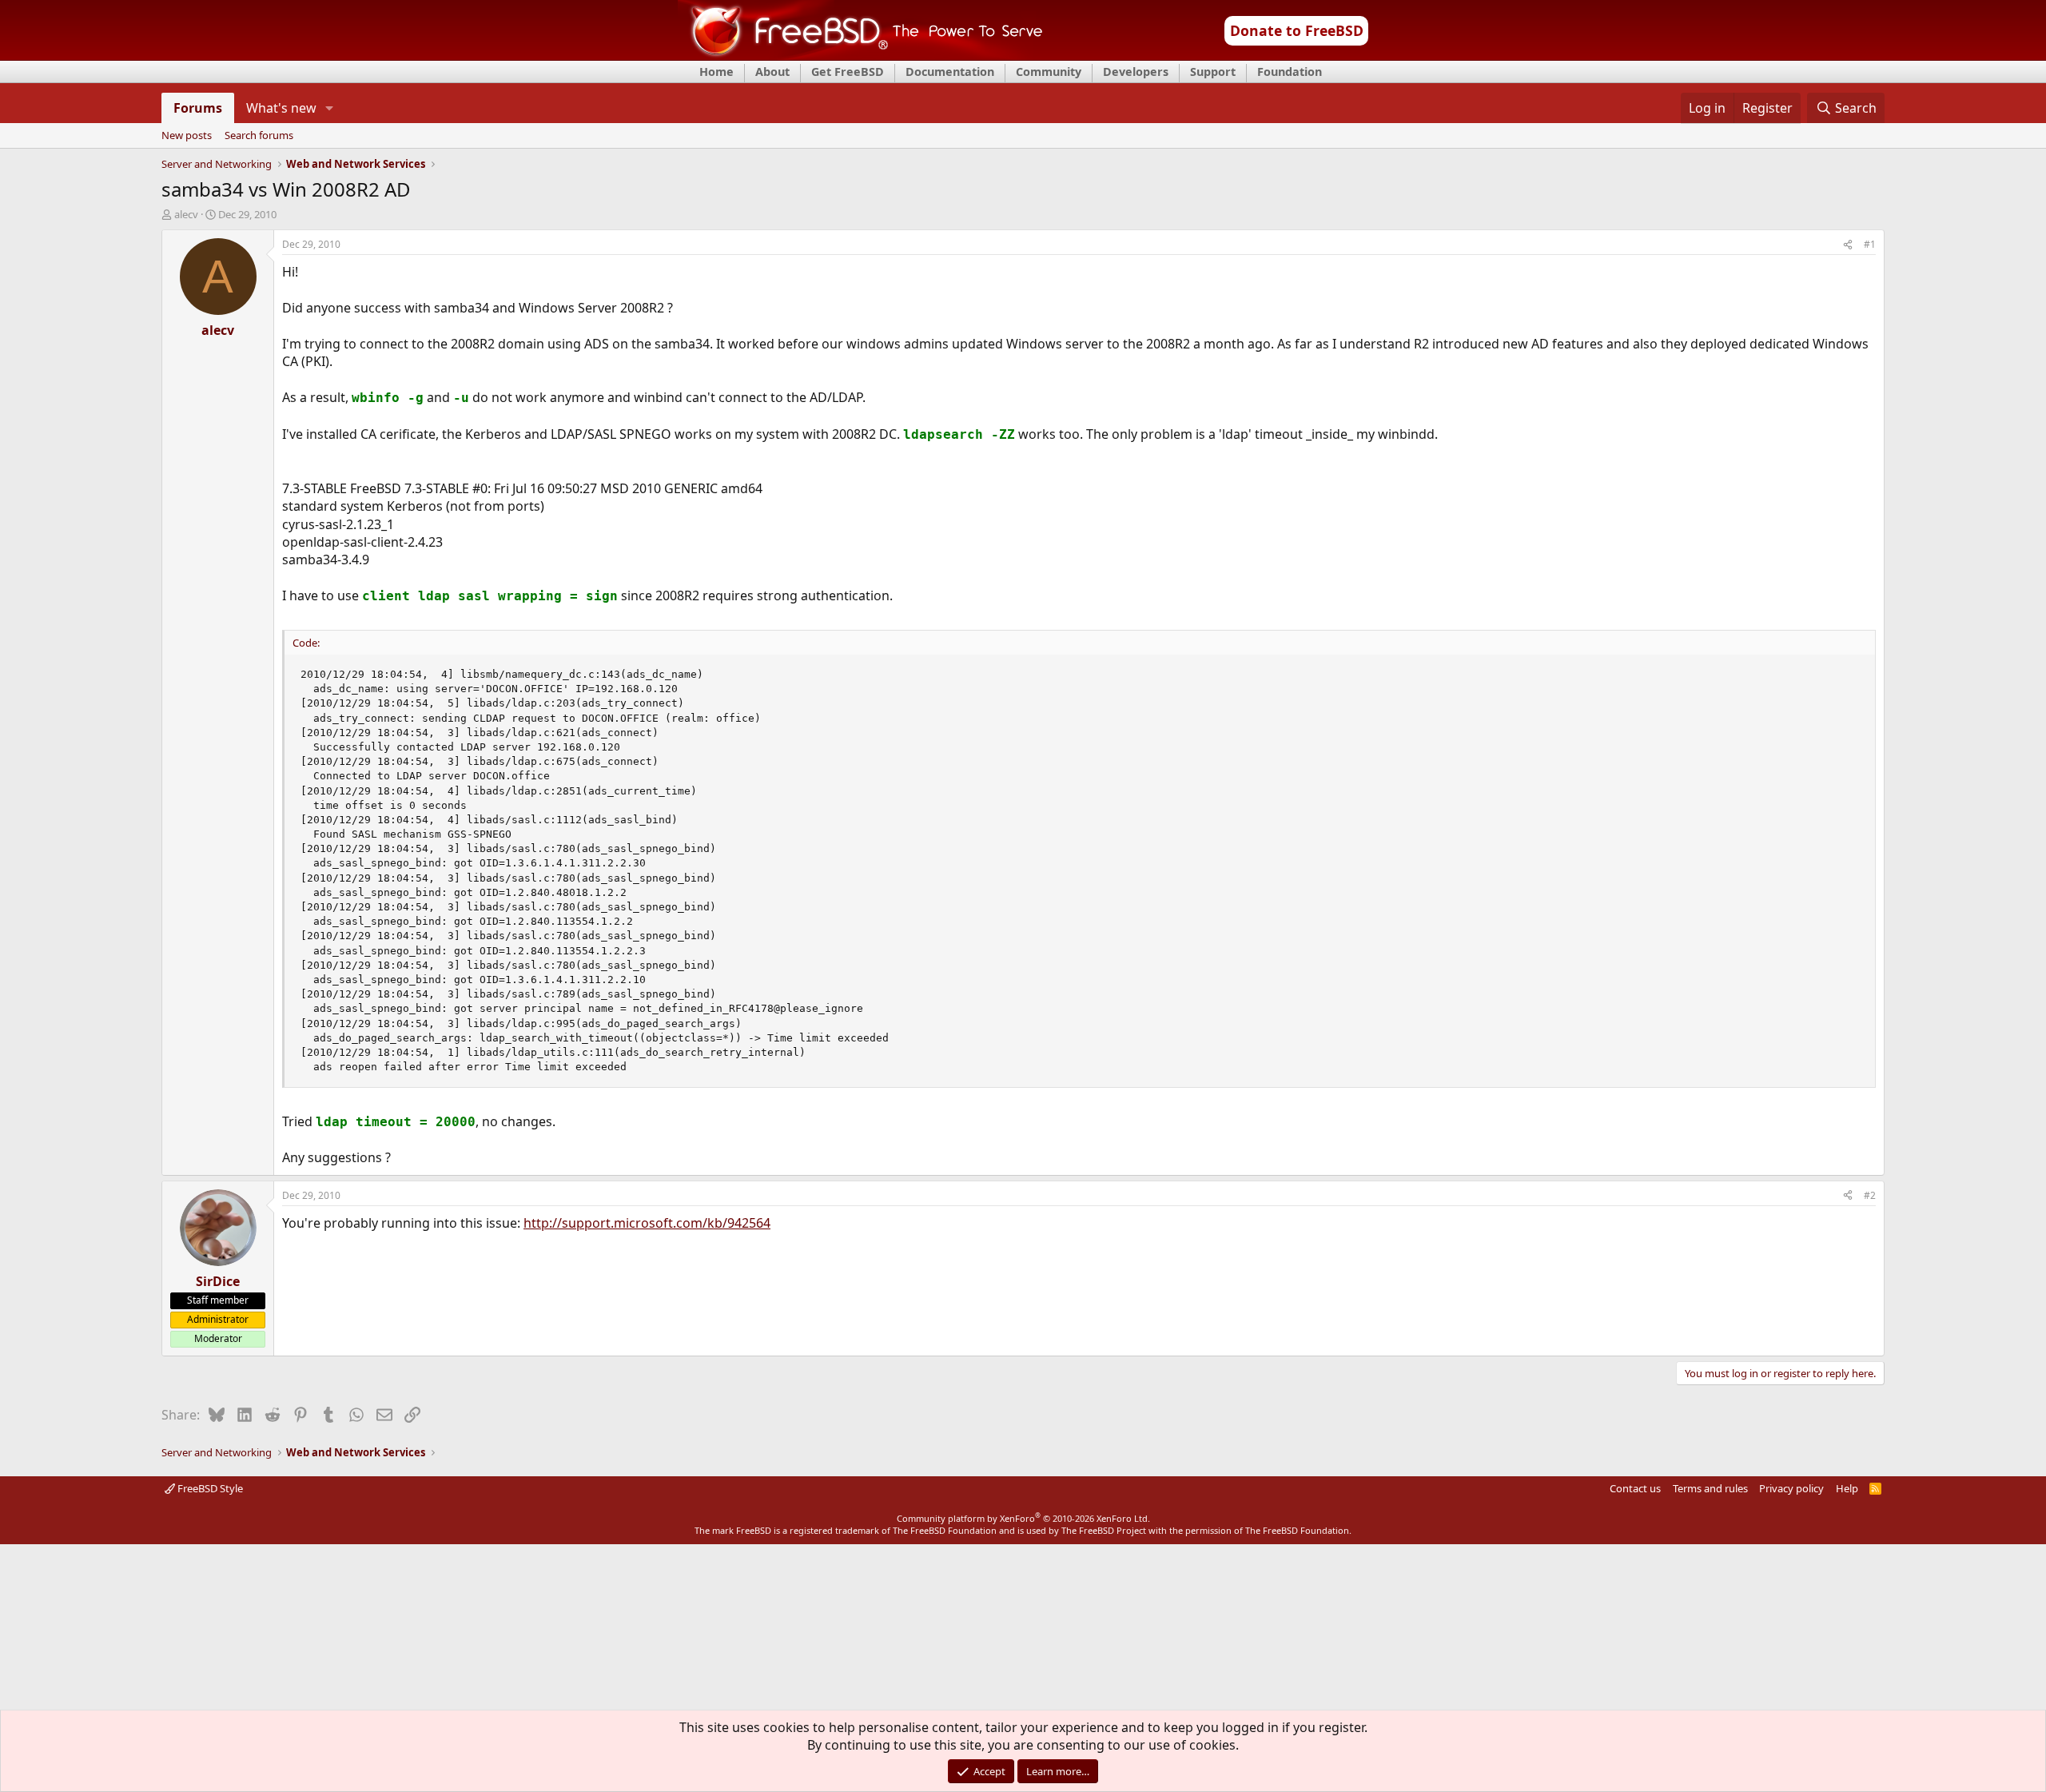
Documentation (950, 72)
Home (716, 72)
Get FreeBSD (848, 72)
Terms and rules (1710, 1488)
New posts (187, 136)
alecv (186, 214)
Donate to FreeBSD (1297, 30)
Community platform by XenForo (1023, 1518)
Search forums (259, 136)
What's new (281, 108)
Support (1213, 72)
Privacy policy (1791, 1488)
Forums (198, 108)
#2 (1870, 1195)
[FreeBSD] (860, 55)
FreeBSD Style (209, 1488)
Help (1847, 1488)
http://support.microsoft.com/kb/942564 (647, 1223)
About (772, 72)
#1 (1870, 244)
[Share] (1848, 245)
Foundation (1290, 72)
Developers (1136, 72)
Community (1049, 72)
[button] (330, 108)
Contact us (1635, 1488)
